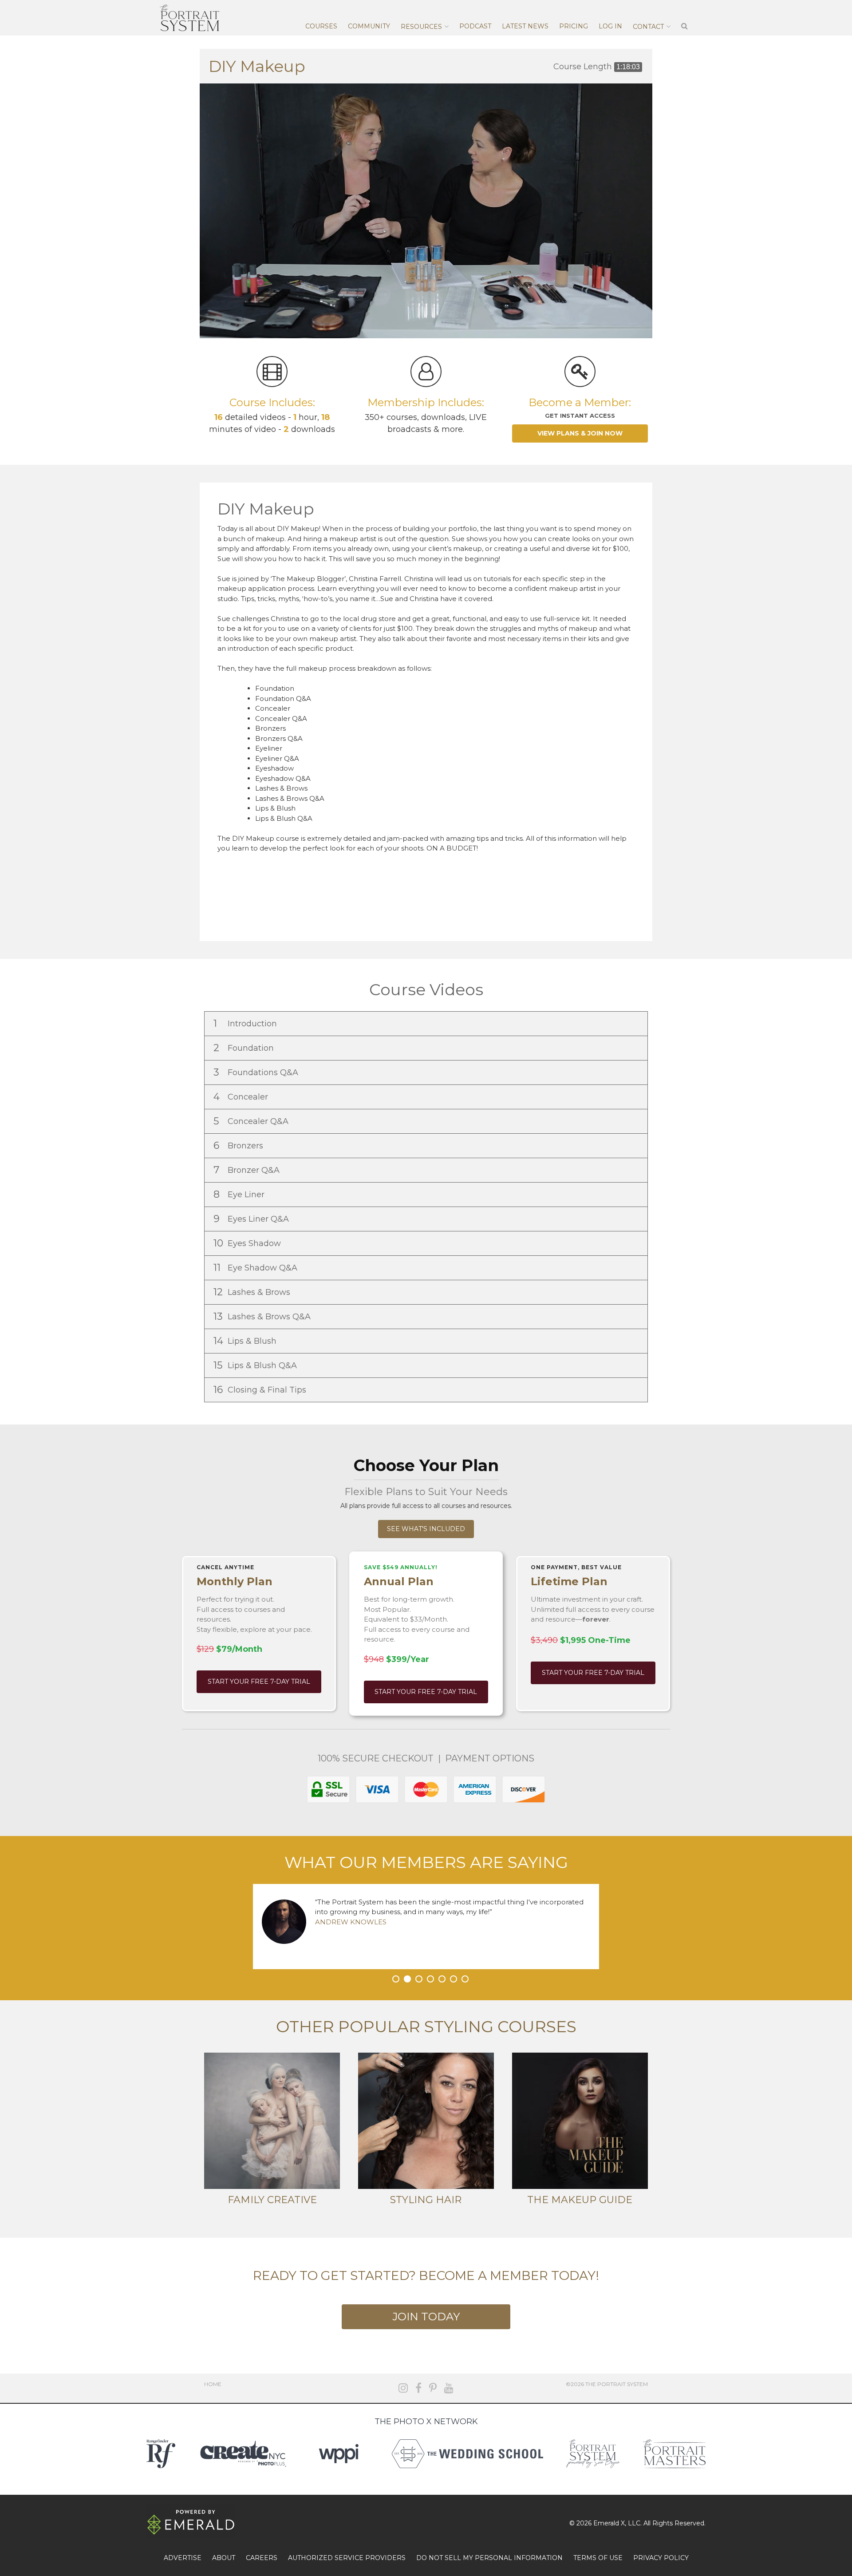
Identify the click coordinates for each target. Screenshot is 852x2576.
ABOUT (224, 2558)
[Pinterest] (433, 2388)
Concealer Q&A (252, 1121)
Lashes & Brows (253, 1292)
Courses (321, 26)
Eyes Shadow (248, 1243)
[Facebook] (418, 2388)
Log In (610, 26)
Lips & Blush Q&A (256, 1365)
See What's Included (426, 1529)
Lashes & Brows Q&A (263, 1316)
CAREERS (262, 2558)
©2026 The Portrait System (607, 2384)
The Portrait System (189, 18)
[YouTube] (449, 2388)
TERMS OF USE (598, 2558)
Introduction (246, 1023)
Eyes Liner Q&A (252, 1219)
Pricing (574, 26)
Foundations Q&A (257, 1072)
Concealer (242, 1097)
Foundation (245, 1048)
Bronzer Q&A (248, 1170)
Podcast (475, 26)
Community (369, 26)
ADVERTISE (183, 2558)
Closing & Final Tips (261, 1390)
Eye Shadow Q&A (256, 1268)
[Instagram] (403, 2388)
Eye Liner (240, 1194)
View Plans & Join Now (580, 433)
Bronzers (239, 1146)
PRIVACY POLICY (661, 2558)
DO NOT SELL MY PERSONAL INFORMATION (489, 2558)
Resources (421, 27)
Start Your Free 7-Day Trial (259, 1682)
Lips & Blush (246, 1341)
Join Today (426, 2317)
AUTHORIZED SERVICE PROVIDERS (347, 2558)
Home (213, 2384)
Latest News (525, 26)
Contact (648, 27)
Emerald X (609, 2523)
